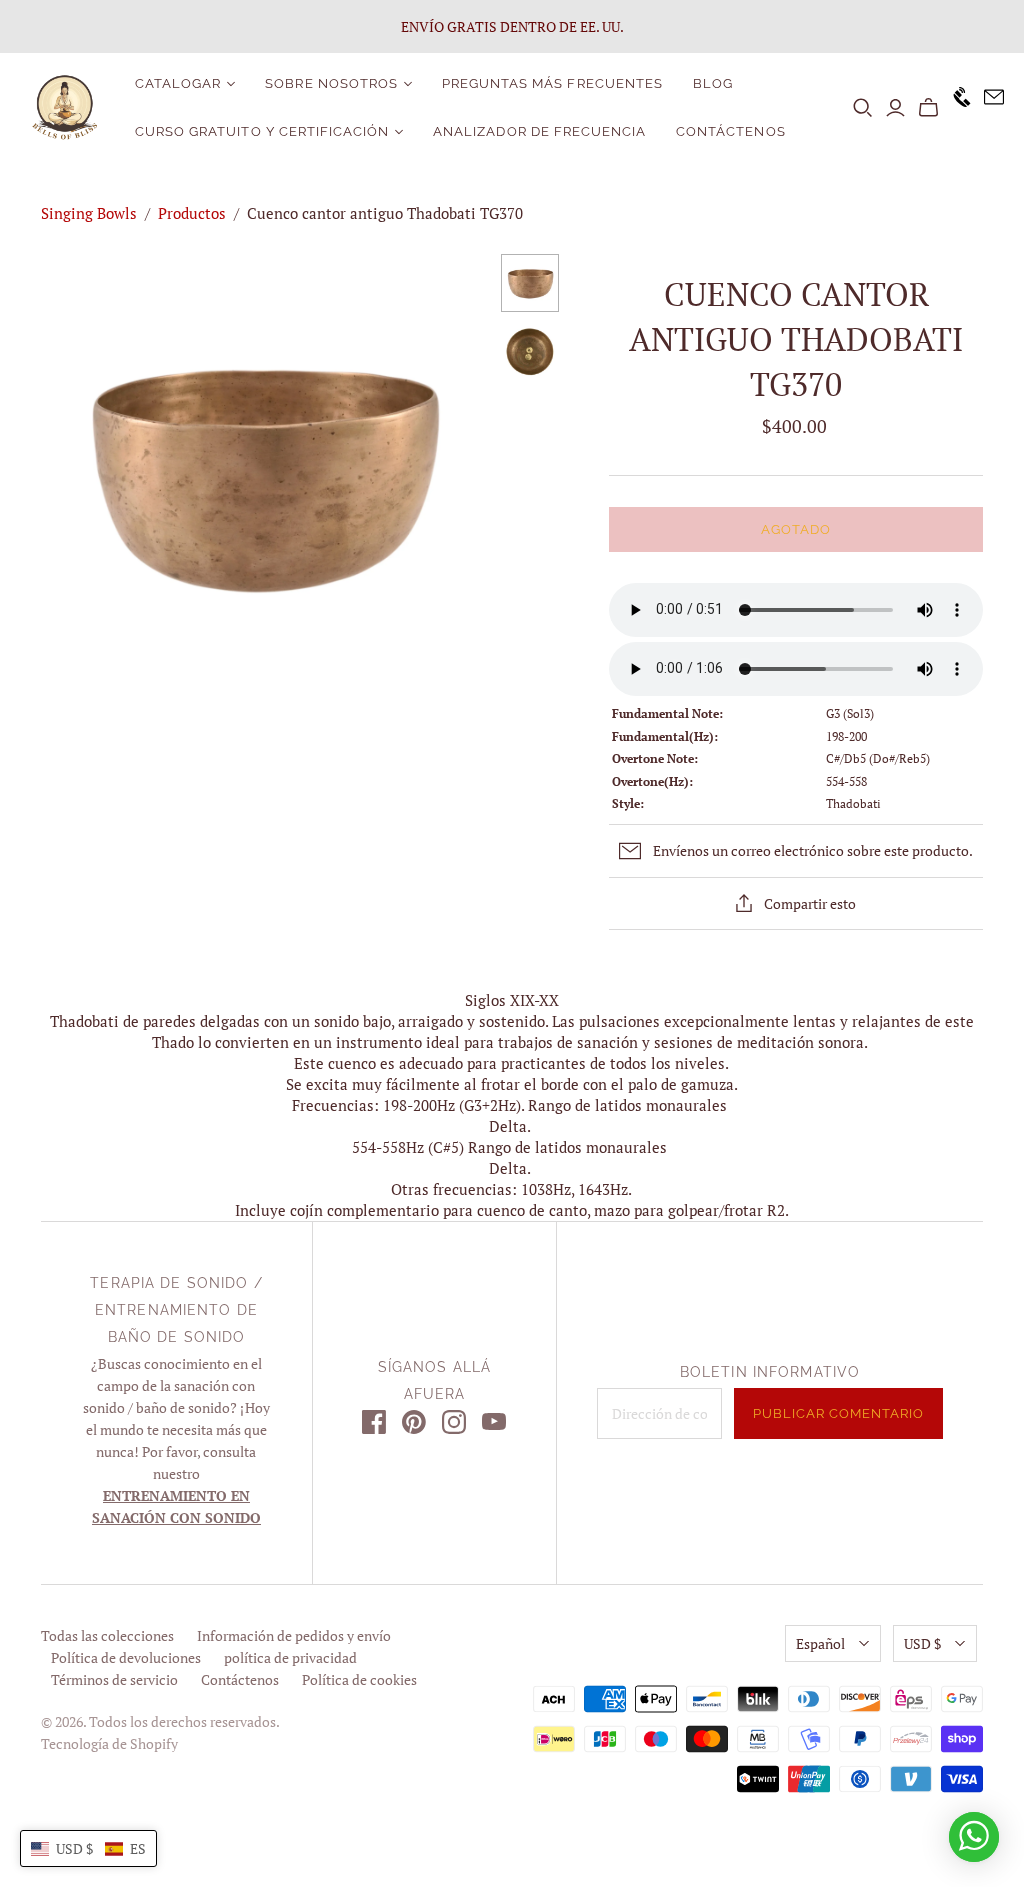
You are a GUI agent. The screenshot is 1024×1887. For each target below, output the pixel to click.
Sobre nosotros (331, 83)
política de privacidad (290, 1657)
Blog (713, 83)
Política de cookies (359, 1679)
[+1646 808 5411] (956, 107)
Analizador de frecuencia (539, 131)
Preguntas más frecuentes (552, 83)
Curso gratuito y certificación (262, 131)
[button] (88, 1848)
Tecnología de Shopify (109, 1743)
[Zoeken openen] (863, 108)
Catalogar (178, 83)
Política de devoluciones (126, 1657)
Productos (192, 213)
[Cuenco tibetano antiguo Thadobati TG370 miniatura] (530, 283)
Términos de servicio (114, 1679)
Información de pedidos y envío (294, 1635)
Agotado (796, 529)
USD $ (922, 1643)
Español (820, 1643)
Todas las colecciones (107, 1635)
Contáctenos (730, 131)
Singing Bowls (89, 213)
